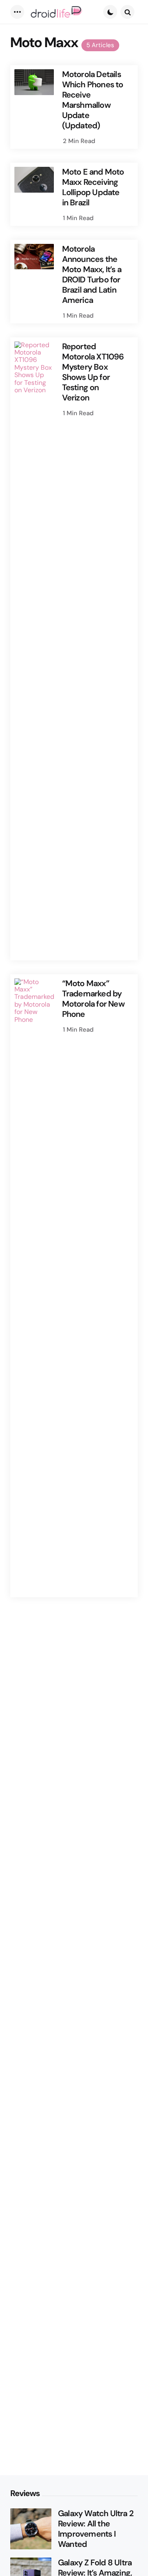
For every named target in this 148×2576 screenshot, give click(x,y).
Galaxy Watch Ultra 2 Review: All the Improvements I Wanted (96, 2529)
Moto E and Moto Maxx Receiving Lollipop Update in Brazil (93, 187)
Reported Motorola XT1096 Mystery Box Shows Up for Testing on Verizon (93, 372)
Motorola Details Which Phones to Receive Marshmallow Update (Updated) (93, 100)
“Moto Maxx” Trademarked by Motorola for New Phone (93, 999)
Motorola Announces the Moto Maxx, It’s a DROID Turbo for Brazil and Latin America (92, 275)
